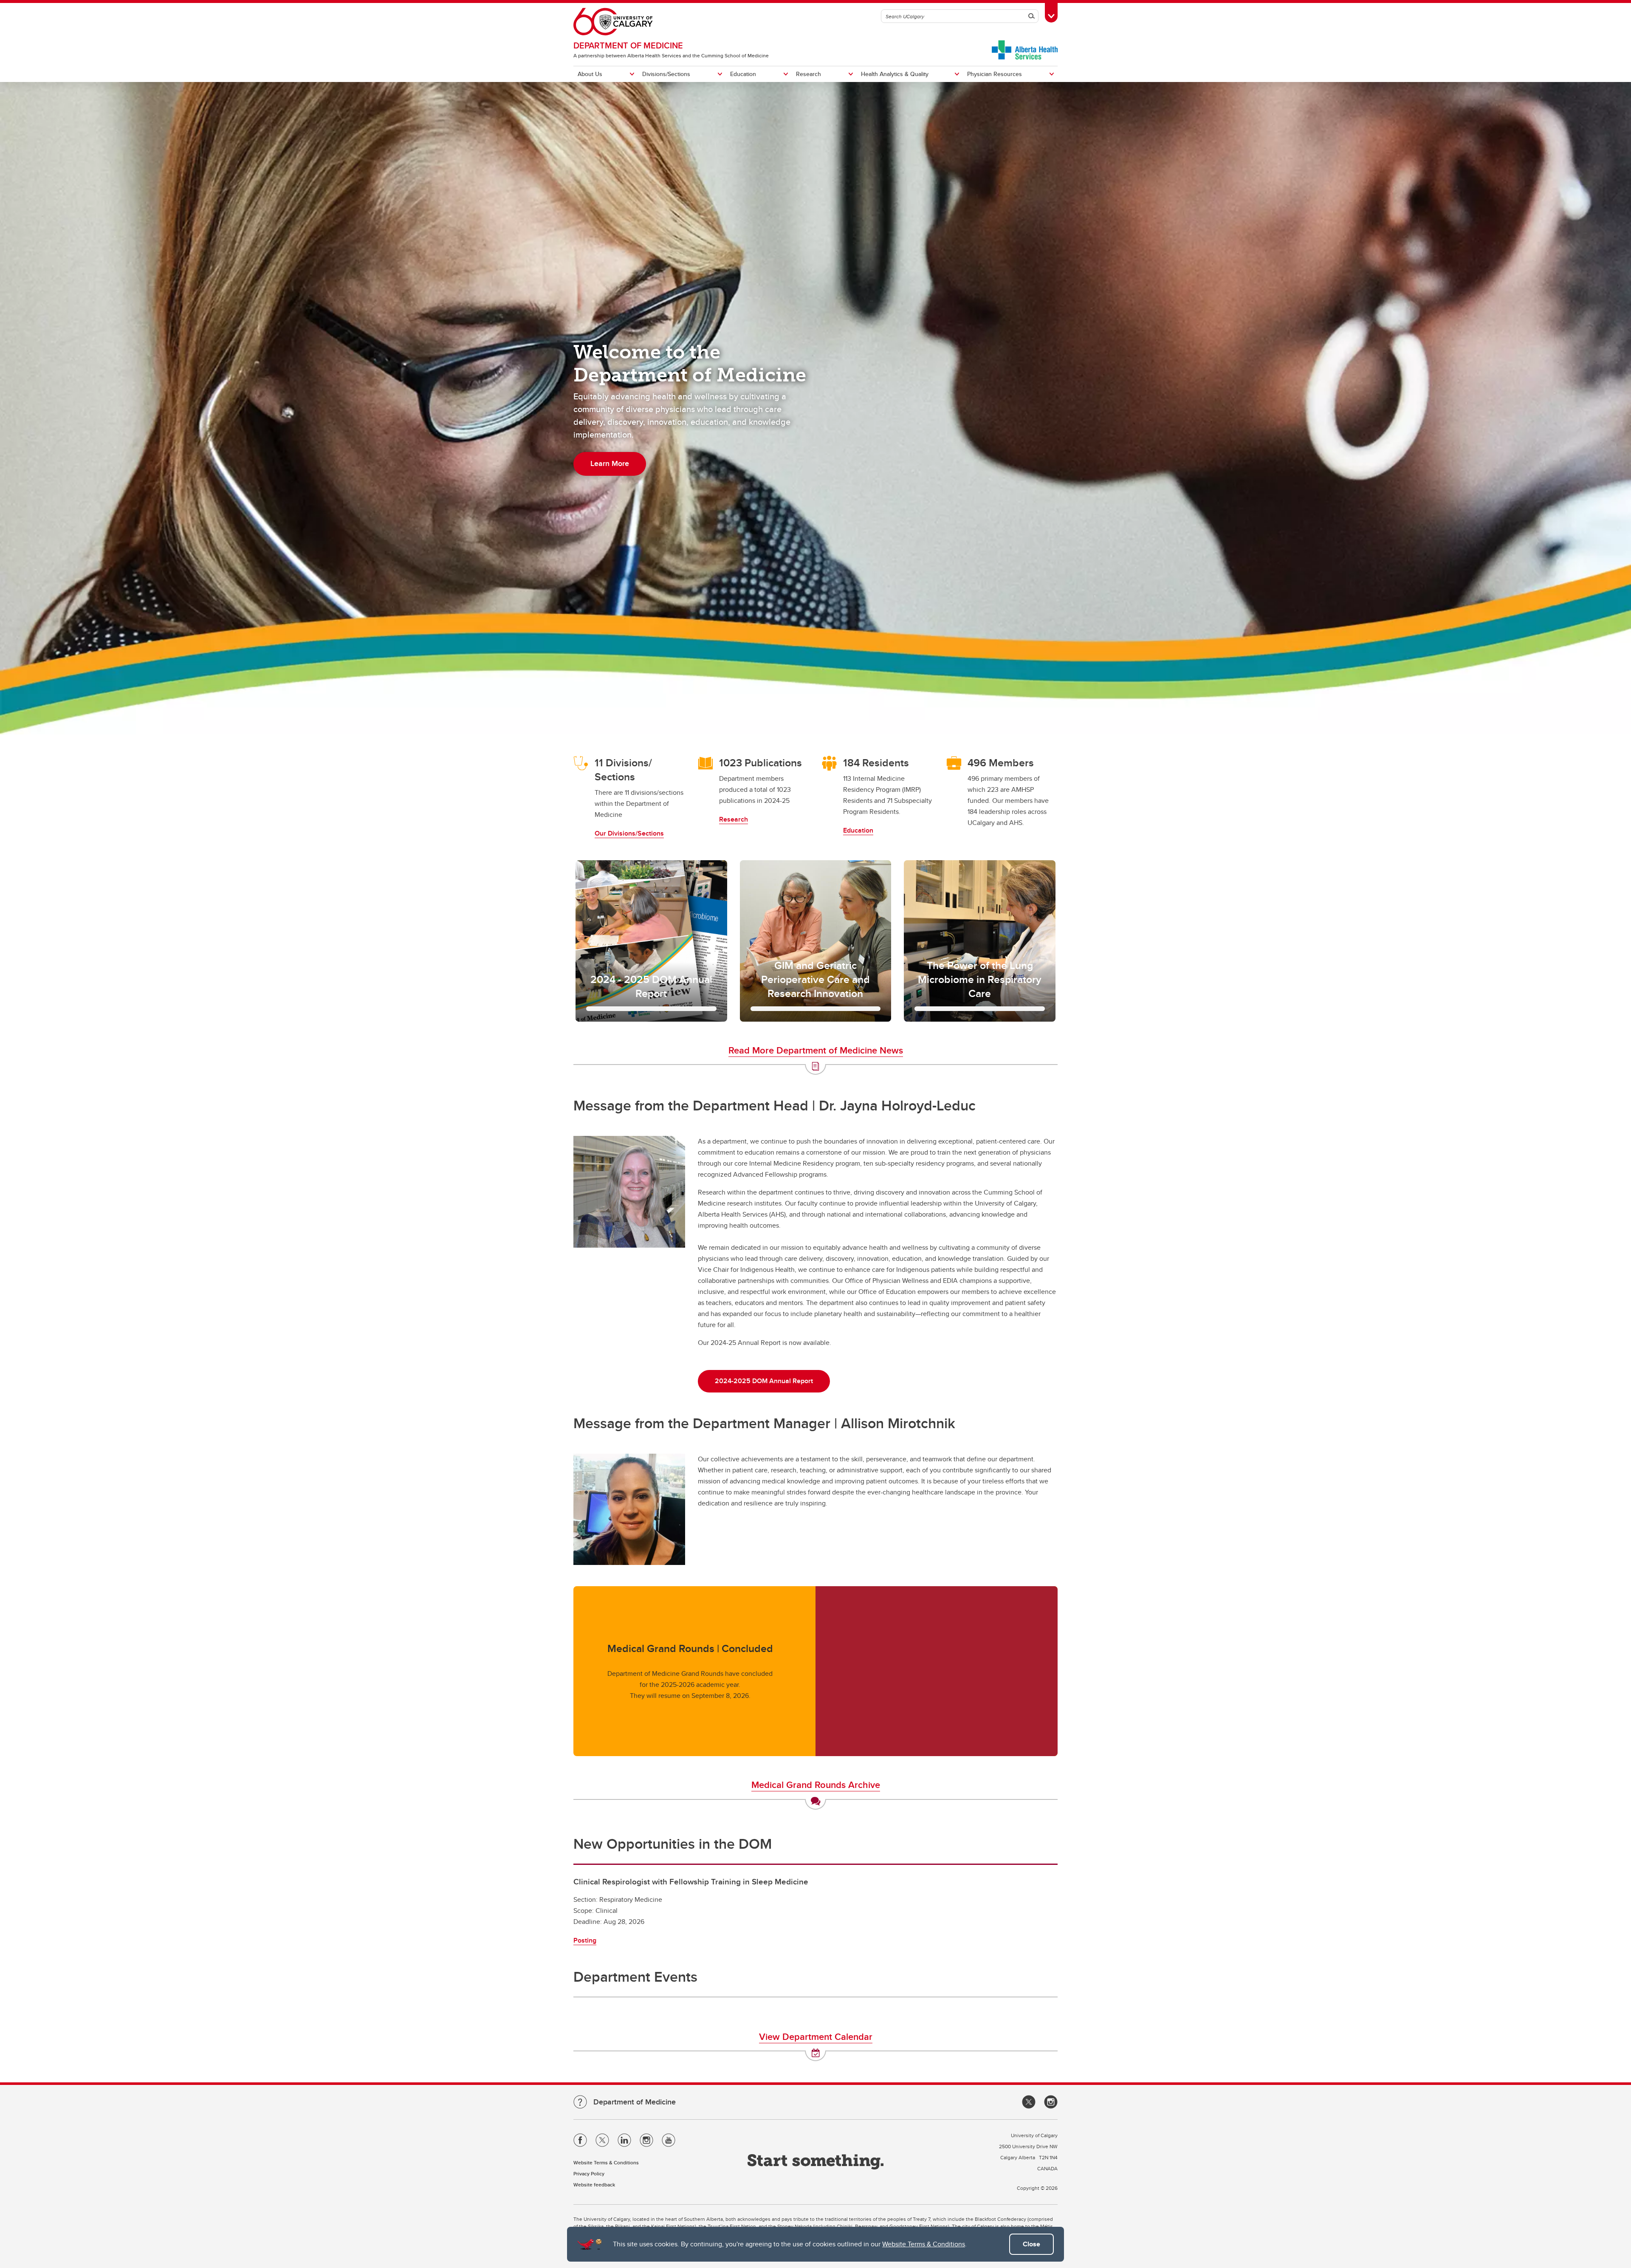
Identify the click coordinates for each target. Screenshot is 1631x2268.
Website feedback (594, 2185)
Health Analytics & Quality (895, 74)
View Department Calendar (816, 2036)
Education (743, 74)
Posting (585, 1940)
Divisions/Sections (666, 74)
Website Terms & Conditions (924, 2244)
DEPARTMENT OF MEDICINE (628, 45)
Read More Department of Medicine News (816, 1050)
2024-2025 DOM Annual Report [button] (764, 1381)
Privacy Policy (589, 2173)
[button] (651, 941)
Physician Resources (995, 74)
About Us (590, 74)
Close (1031, 2244)
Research (808, 74)
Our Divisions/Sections (629, 833)
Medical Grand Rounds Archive (816, 1785)
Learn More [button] (610, 463)
